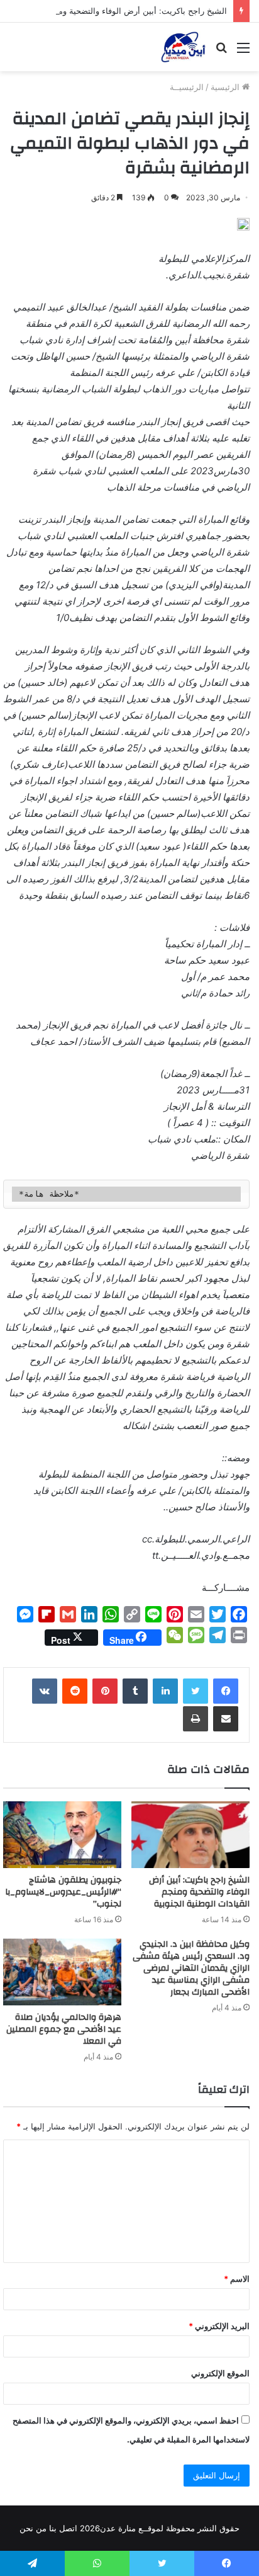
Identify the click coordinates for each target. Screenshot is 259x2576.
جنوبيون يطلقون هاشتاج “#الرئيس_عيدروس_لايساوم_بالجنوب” (63, 1892)
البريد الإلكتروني (219, 2326)
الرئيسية (226, 87)
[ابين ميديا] (183, 47)
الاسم (237, 2279)
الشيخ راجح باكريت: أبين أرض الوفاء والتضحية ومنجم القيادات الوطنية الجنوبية (199, 1892)
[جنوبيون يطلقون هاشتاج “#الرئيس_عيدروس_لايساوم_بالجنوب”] (62, 1835)
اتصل (68, 2528)
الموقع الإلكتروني (220, 2373)
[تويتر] (196, 1691)
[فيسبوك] (226, 1691)
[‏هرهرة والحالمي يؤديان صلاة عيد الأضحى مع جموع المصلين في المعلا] (62, 1972)
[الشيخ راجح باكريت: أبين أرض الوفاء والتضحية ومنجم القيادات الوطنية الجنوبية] (190, 1835)
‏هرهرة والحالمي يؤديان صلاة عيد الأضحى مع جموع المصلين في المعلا (64, 2029)
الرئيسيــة (187, 87)
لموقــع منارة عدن (132, 2528)
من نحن (33, 2528)
